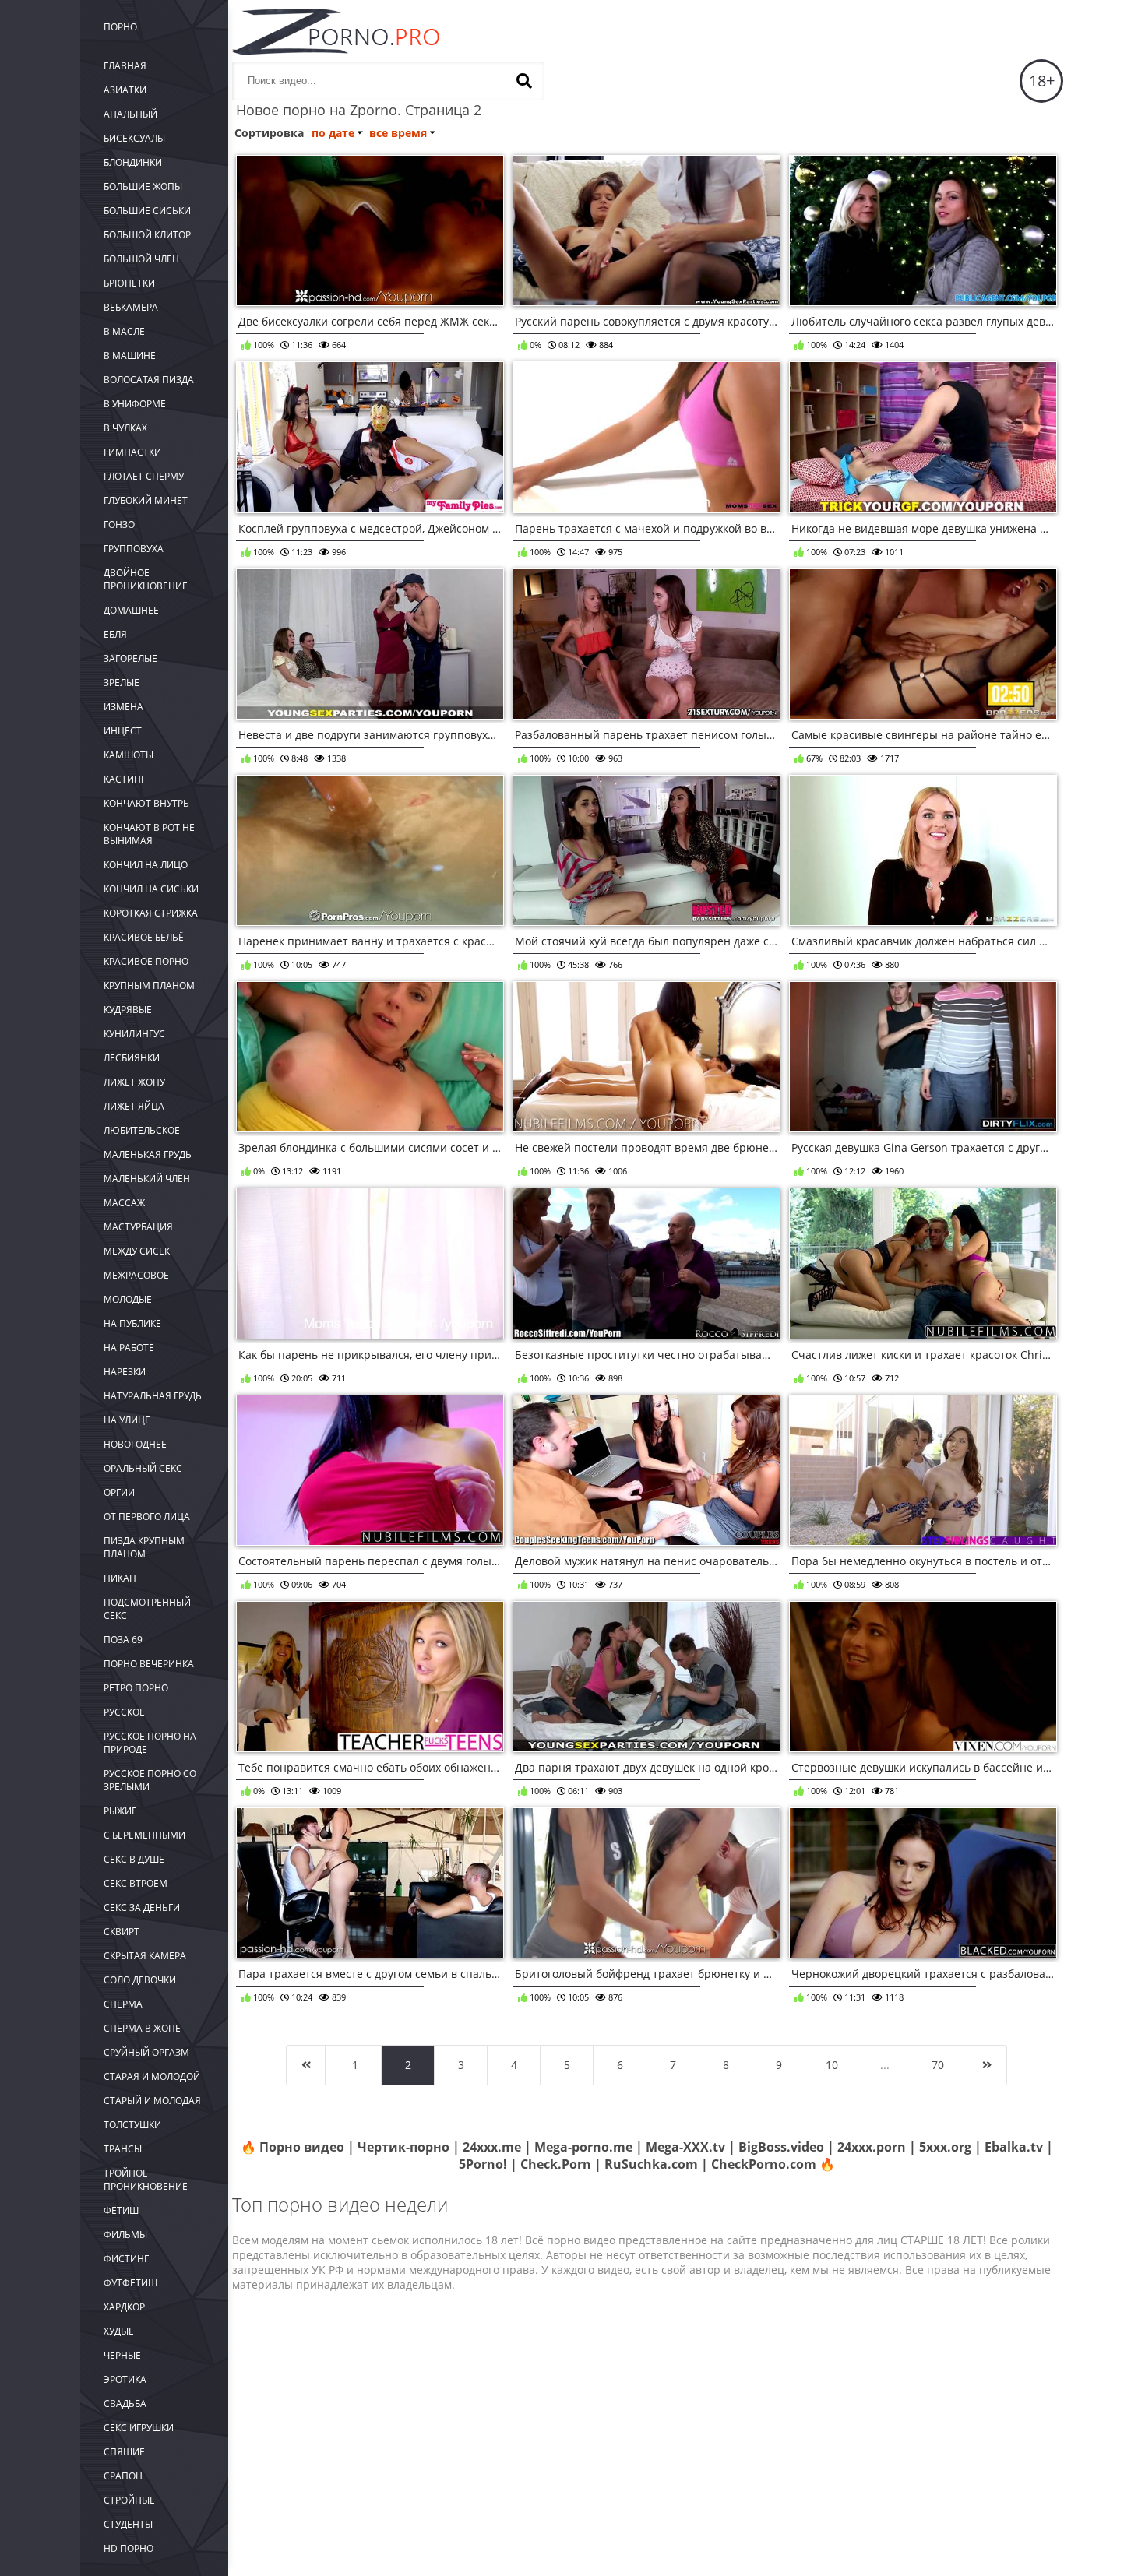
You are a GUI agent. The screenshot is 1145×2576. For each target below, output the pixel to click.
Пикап (120, 1578)
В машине (130, 355)
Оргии (119, 1492)
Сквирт (122, 1932)
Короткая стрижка (151, 913)
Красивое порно (146, 961)
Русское (124, 1712)
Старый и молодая (152, 2101)
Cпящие (124, 2452)
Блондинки (133, 162)
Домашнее (131, 610)
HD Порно (129, 2548)
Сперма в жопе (142, 2028)
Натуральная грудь (153, 1396)
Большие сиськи (147, 211)
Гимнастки (132, 452)
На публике (132, 1323)
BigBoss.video (781, 2147)
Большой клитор (147, 235)
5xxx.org (945, 2147)
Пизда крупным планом (144, 1547)
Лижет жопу (134, 1082)
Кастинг (125, 779)
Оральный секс (143, 1468)
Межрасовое (136, 1275)
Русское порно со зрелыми (150, 1780)
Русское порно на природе (150, 1743)
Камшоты (129, 755)
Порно (120, 27)
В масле (124, 331)
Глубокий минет (146, 500)
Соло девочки (140, 1980)
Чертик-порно (403, 2147)
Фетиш (121, 2210)
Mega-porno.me (583, 2147)
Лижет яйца (134, 1106)
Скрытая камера (145, 1956)
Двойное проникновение (146, 579)
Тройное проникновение (146, 2180)
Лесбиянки (132, 1058)
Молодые (128, 1299)
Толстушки (132, 2125)
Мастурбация (138, 1227)
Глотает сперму (144, 476)
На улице (127, 1420)
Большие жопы (143, 187)
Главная (125, 66)
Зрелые (122, 683)
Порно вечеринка (149, 1664)
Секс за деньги (142, 1907)
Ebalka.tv (1014, 2147)
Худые (119, 2331)
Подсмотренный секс (147, 1609)
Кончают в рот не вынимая (149, 834)
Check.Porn (556, 2164)
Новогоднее (135, 1444)
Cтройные (129, 2500)
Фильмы (125, 2235)
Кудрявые (128, 1010)
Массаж (124, 1203)
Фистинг (126, 2259)
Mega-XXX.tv (685, 2147)
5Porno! (483, 2164)
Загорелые (130, 658)
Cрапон (123, 2476)
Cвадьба (125, 2404)
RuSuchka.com (651, 2164)
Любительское (142, 1130)
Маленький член (147, 1179)
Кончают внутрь (146, 803)
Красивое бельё (144, 937)
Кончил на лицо (146, 865)
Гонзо (119, 524)
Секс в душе (134, 1859)
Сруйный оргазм (146, 2052)
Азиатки (125, 90)
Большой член (141, 259)
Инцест (123, 731)
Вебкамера (131, 307)
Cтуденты (128, 2524)
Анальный (130, 114)
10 (832, 2065)
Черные (122, 2355)
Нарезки (125, 1372)
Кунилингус (134, 1034)
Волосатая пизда (149, 380)
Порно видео (302, 2147)
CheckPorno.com (764, 2164)
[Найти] (524, 81)
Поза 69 (123, 1640)
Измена (123, 707)
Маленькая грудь (148, 1154)
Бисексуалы (134, 138)
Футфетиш (130, 2283)
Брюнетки (129, 283)
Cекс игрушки (139, 2428)
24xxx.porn (872, 2147)
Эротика (125, 2379)
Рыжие (120, 1811)
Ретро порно (136, 1688)
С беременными (144, 1835)
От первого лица (147, 1517)
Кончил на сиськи (151, 889)
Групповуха (134, 549)
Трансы (123, 2149)
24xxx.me (492, 2147)
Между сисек (137, 1251)
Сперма (123, 2004)
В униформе (135, 404)
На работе (129, 1348)
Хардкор (124, 2307)
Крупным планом (149, 985)
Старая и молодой (152, 2076)
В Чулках (125, 428)
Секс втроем (136, 1883)
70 (938, 2065)
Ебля (115, 634)
